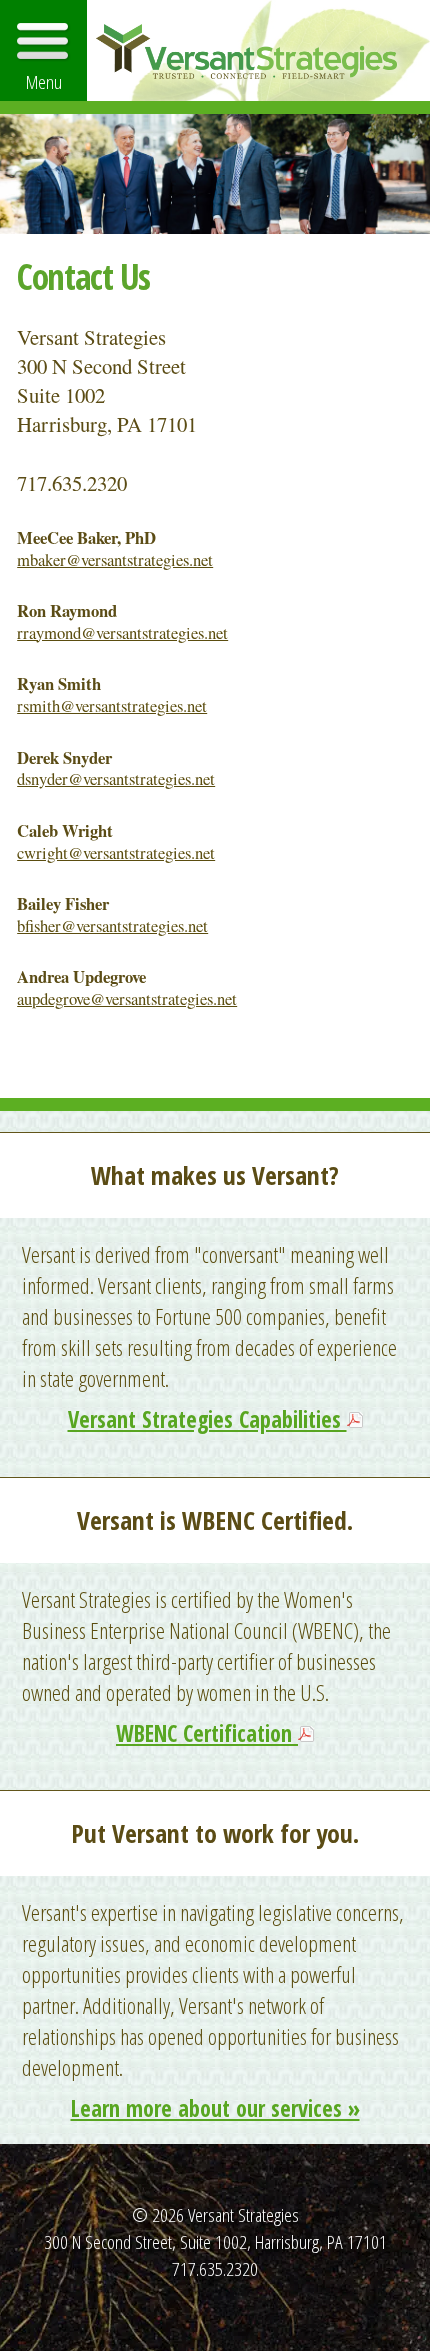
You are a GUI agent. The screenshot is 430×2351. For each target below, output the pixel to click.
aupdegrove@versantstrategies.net (127, 998)
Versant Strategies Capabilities (207, 1419)
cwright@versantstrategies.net (116, 852)
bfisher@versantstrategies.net (112, 925)
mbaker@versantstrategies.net (115, 559)
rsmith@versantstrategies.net (112, 705)
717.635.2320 (215, 2268)
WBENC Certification (207, 1733)
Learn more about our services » (215, 2108)
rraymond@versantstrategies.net (122, 632)
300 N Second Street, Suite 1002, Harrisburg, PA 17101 (215, 2241)
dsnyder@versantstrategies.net (116, 778)
